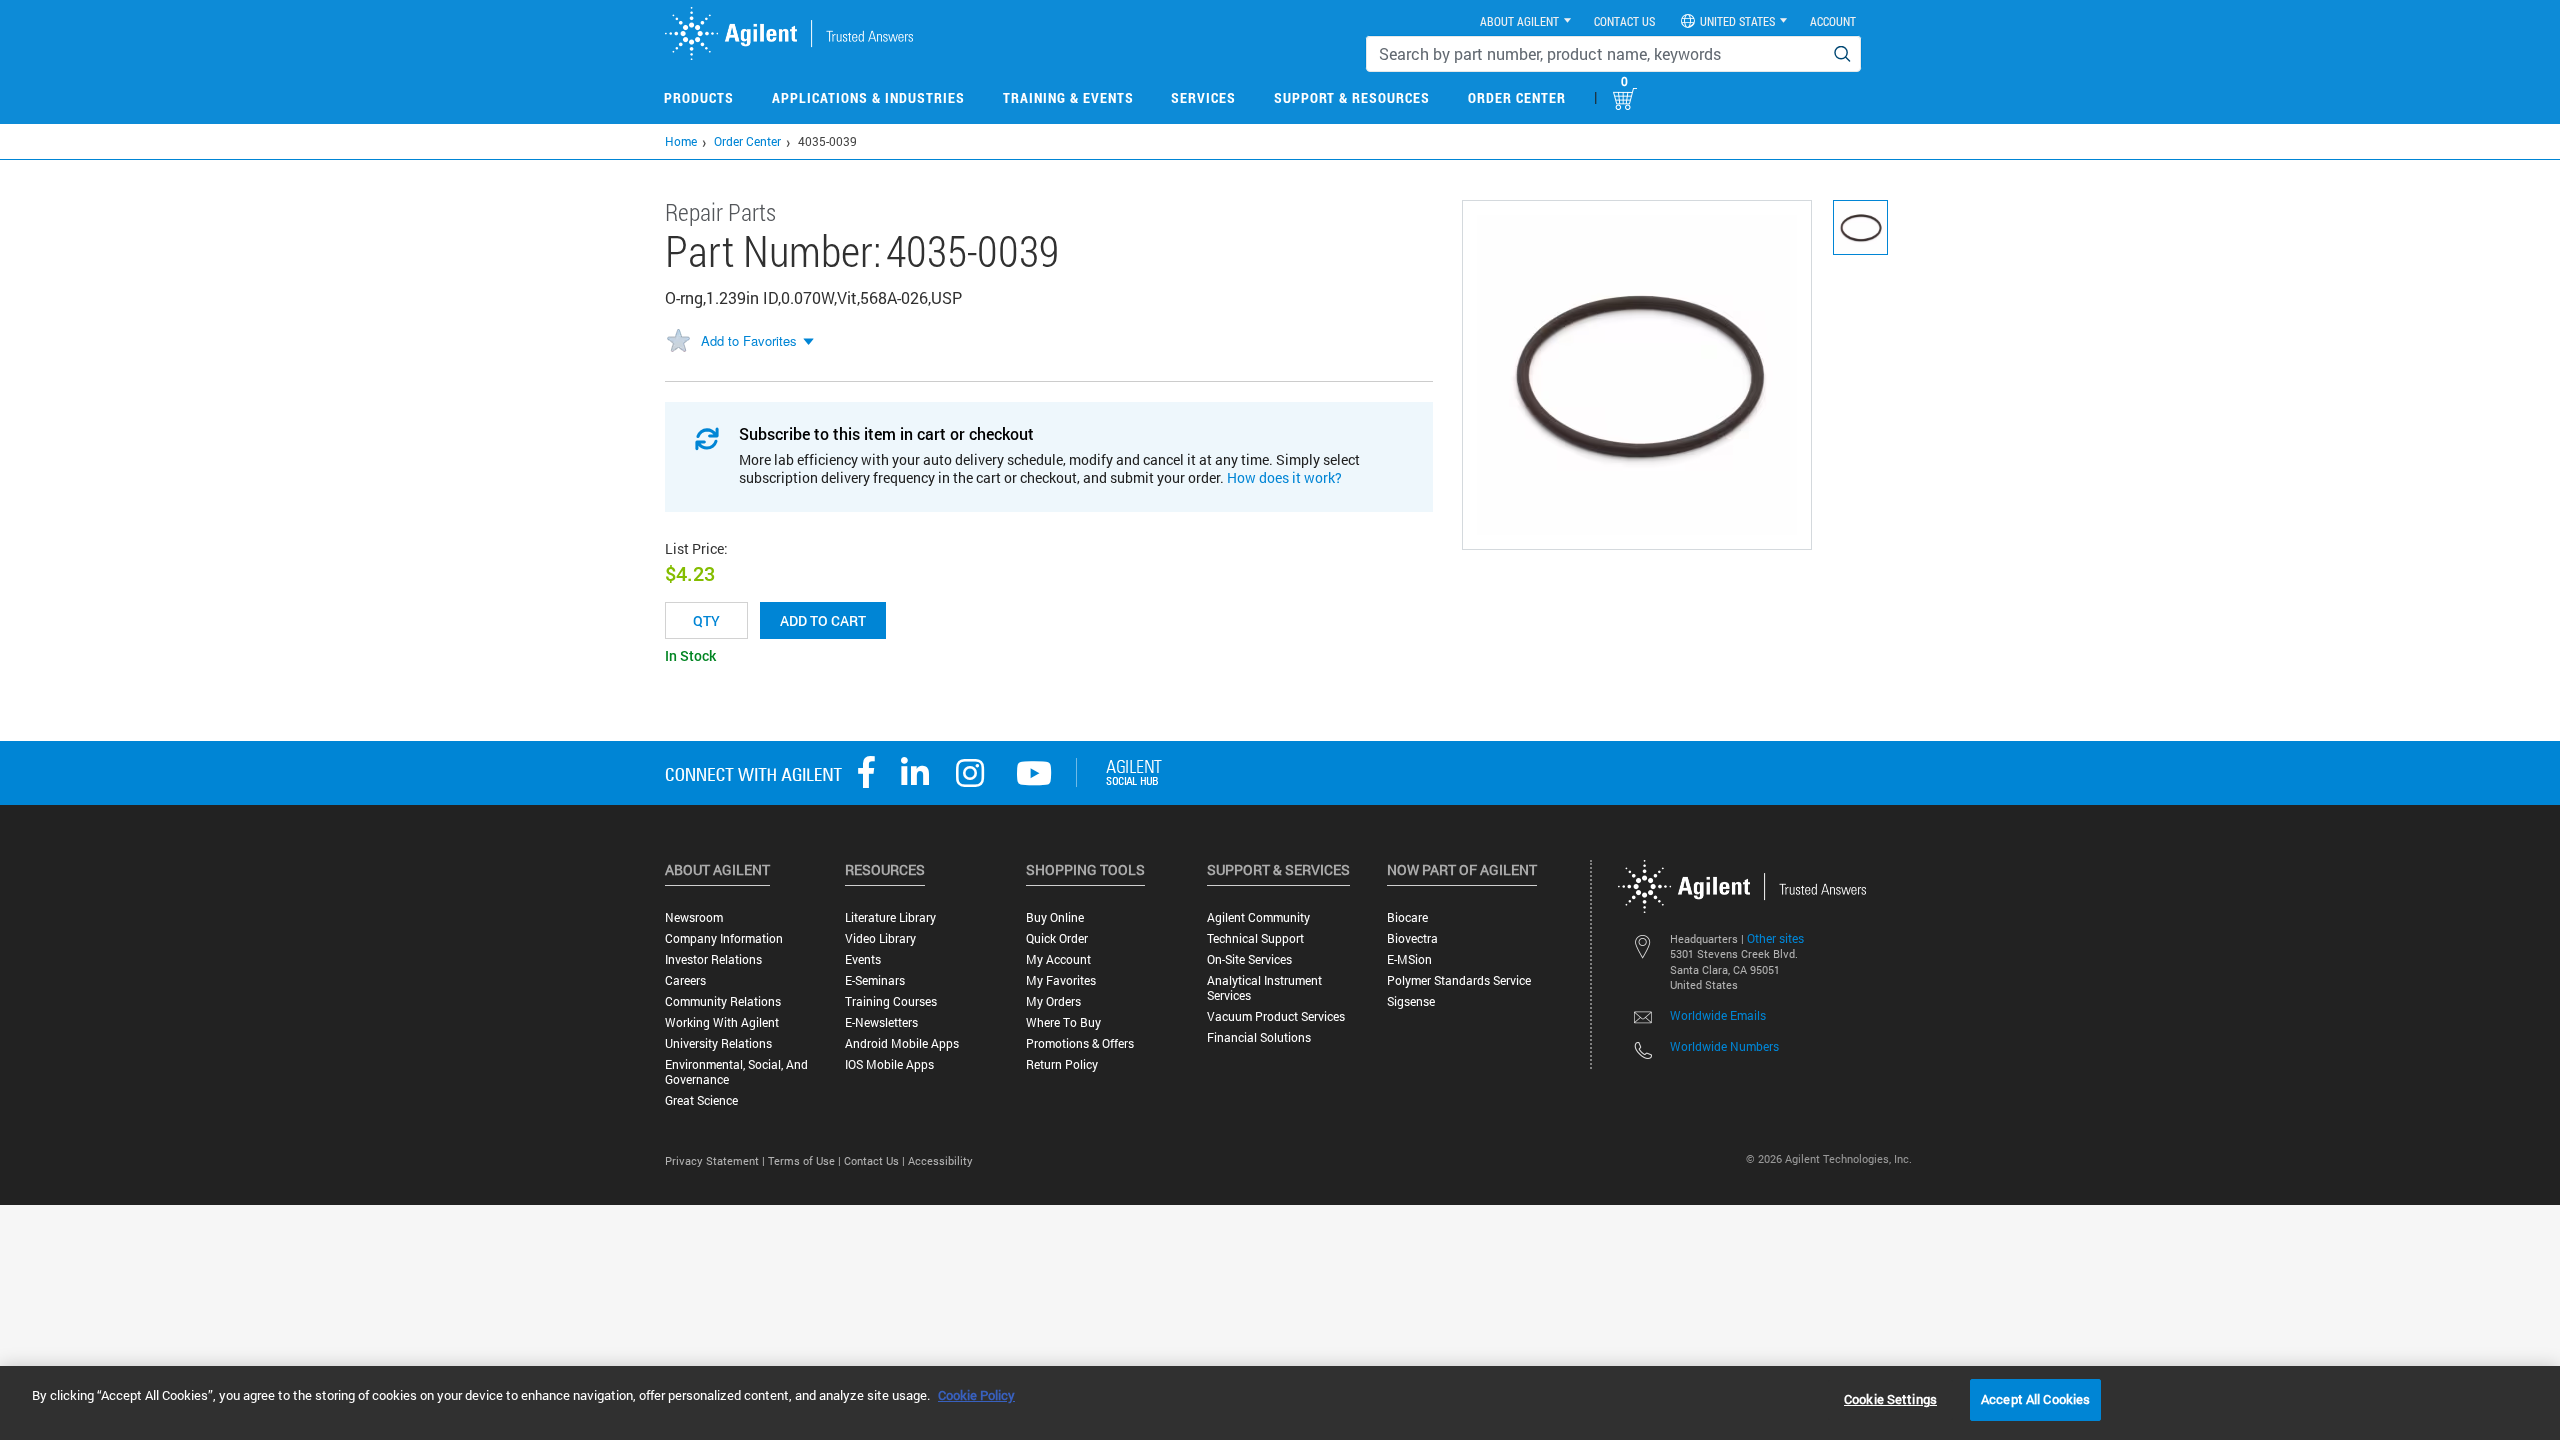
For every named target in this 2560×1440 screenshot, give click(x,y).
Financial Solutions (1259, 1037)
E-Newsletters (881, 1022)
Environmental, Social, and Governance (736, 1072)
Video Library (880, 938)
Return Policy (1062, 1064)
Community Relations (723, 1001)
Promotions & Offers (1080, 1043)
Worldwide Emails (1718, 1015)
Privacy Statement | (716, 1160)
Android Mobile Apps (902, 1043)
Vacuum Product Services (1276, 1016)
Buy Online (1055, 917)
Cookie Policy (976, 1395)
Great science (701, 1100)
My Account (1058, 959)
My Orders (1053, 1001)
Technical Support (1255, 938)
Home (681, 141)
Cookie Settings (1890, 1399)
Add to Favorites (749, 340)
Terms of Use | (806, 1160)
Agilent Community (1258, 917)
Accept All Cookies (2035, 1399)
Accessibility (940, 1160)
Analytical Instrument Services (1264, 988)
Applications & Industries (868, 97)
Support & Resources (1352, 97)
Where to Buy (1063, 1022)
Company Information (724, 938)
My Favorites (1061, 980)
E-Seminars (875, 980)
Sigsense (1411, 1001)
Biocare (1407, 917)
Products (699, 97)
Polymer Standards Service (1459, 980)
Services (1203, 97)
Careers (685, 980)
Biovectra (1412, 938)
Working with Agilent (722, 1022)
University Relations (718, 1043)
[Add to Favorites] (678, 342)
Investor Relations (713, 959)
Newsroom (694, 917)
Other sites (1775, 938)
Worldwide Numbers (1724, 1046)
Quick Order (1057, 938)
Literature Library (890, 917)
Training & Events (1068, 97)
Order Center (1517, 97)
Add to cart (823, 620)
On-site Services (1249, 959)
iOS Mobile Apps (889, 1064)
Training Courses (891, 1001)
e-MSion (1409, 959)
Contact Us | (876, 1160)
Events (863, 959)
